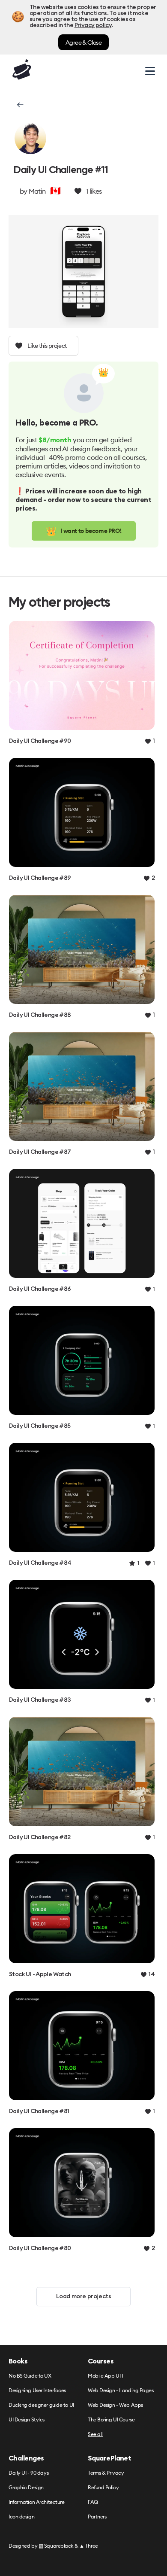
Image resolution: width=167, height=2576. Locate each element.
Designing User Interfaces (37, 2391)
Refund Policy (103, 2488)
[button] (19, 105)
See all (95, 2435)
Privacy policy (93, 25)
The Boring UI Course (111, 2420)
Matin (37, 191)
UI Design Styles (27, 2420)
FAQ (93, 2502)
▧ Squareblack (56, 2546)
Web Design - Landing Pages (121, 2391)
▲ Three (89, 2546)
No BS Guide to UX (30, 2376)
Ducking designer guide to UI (41, 2405)
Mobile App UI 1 (105, 2376)
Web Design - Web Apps (115, 2405)
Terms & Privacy (106, 2473)
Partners (97, 2517)
